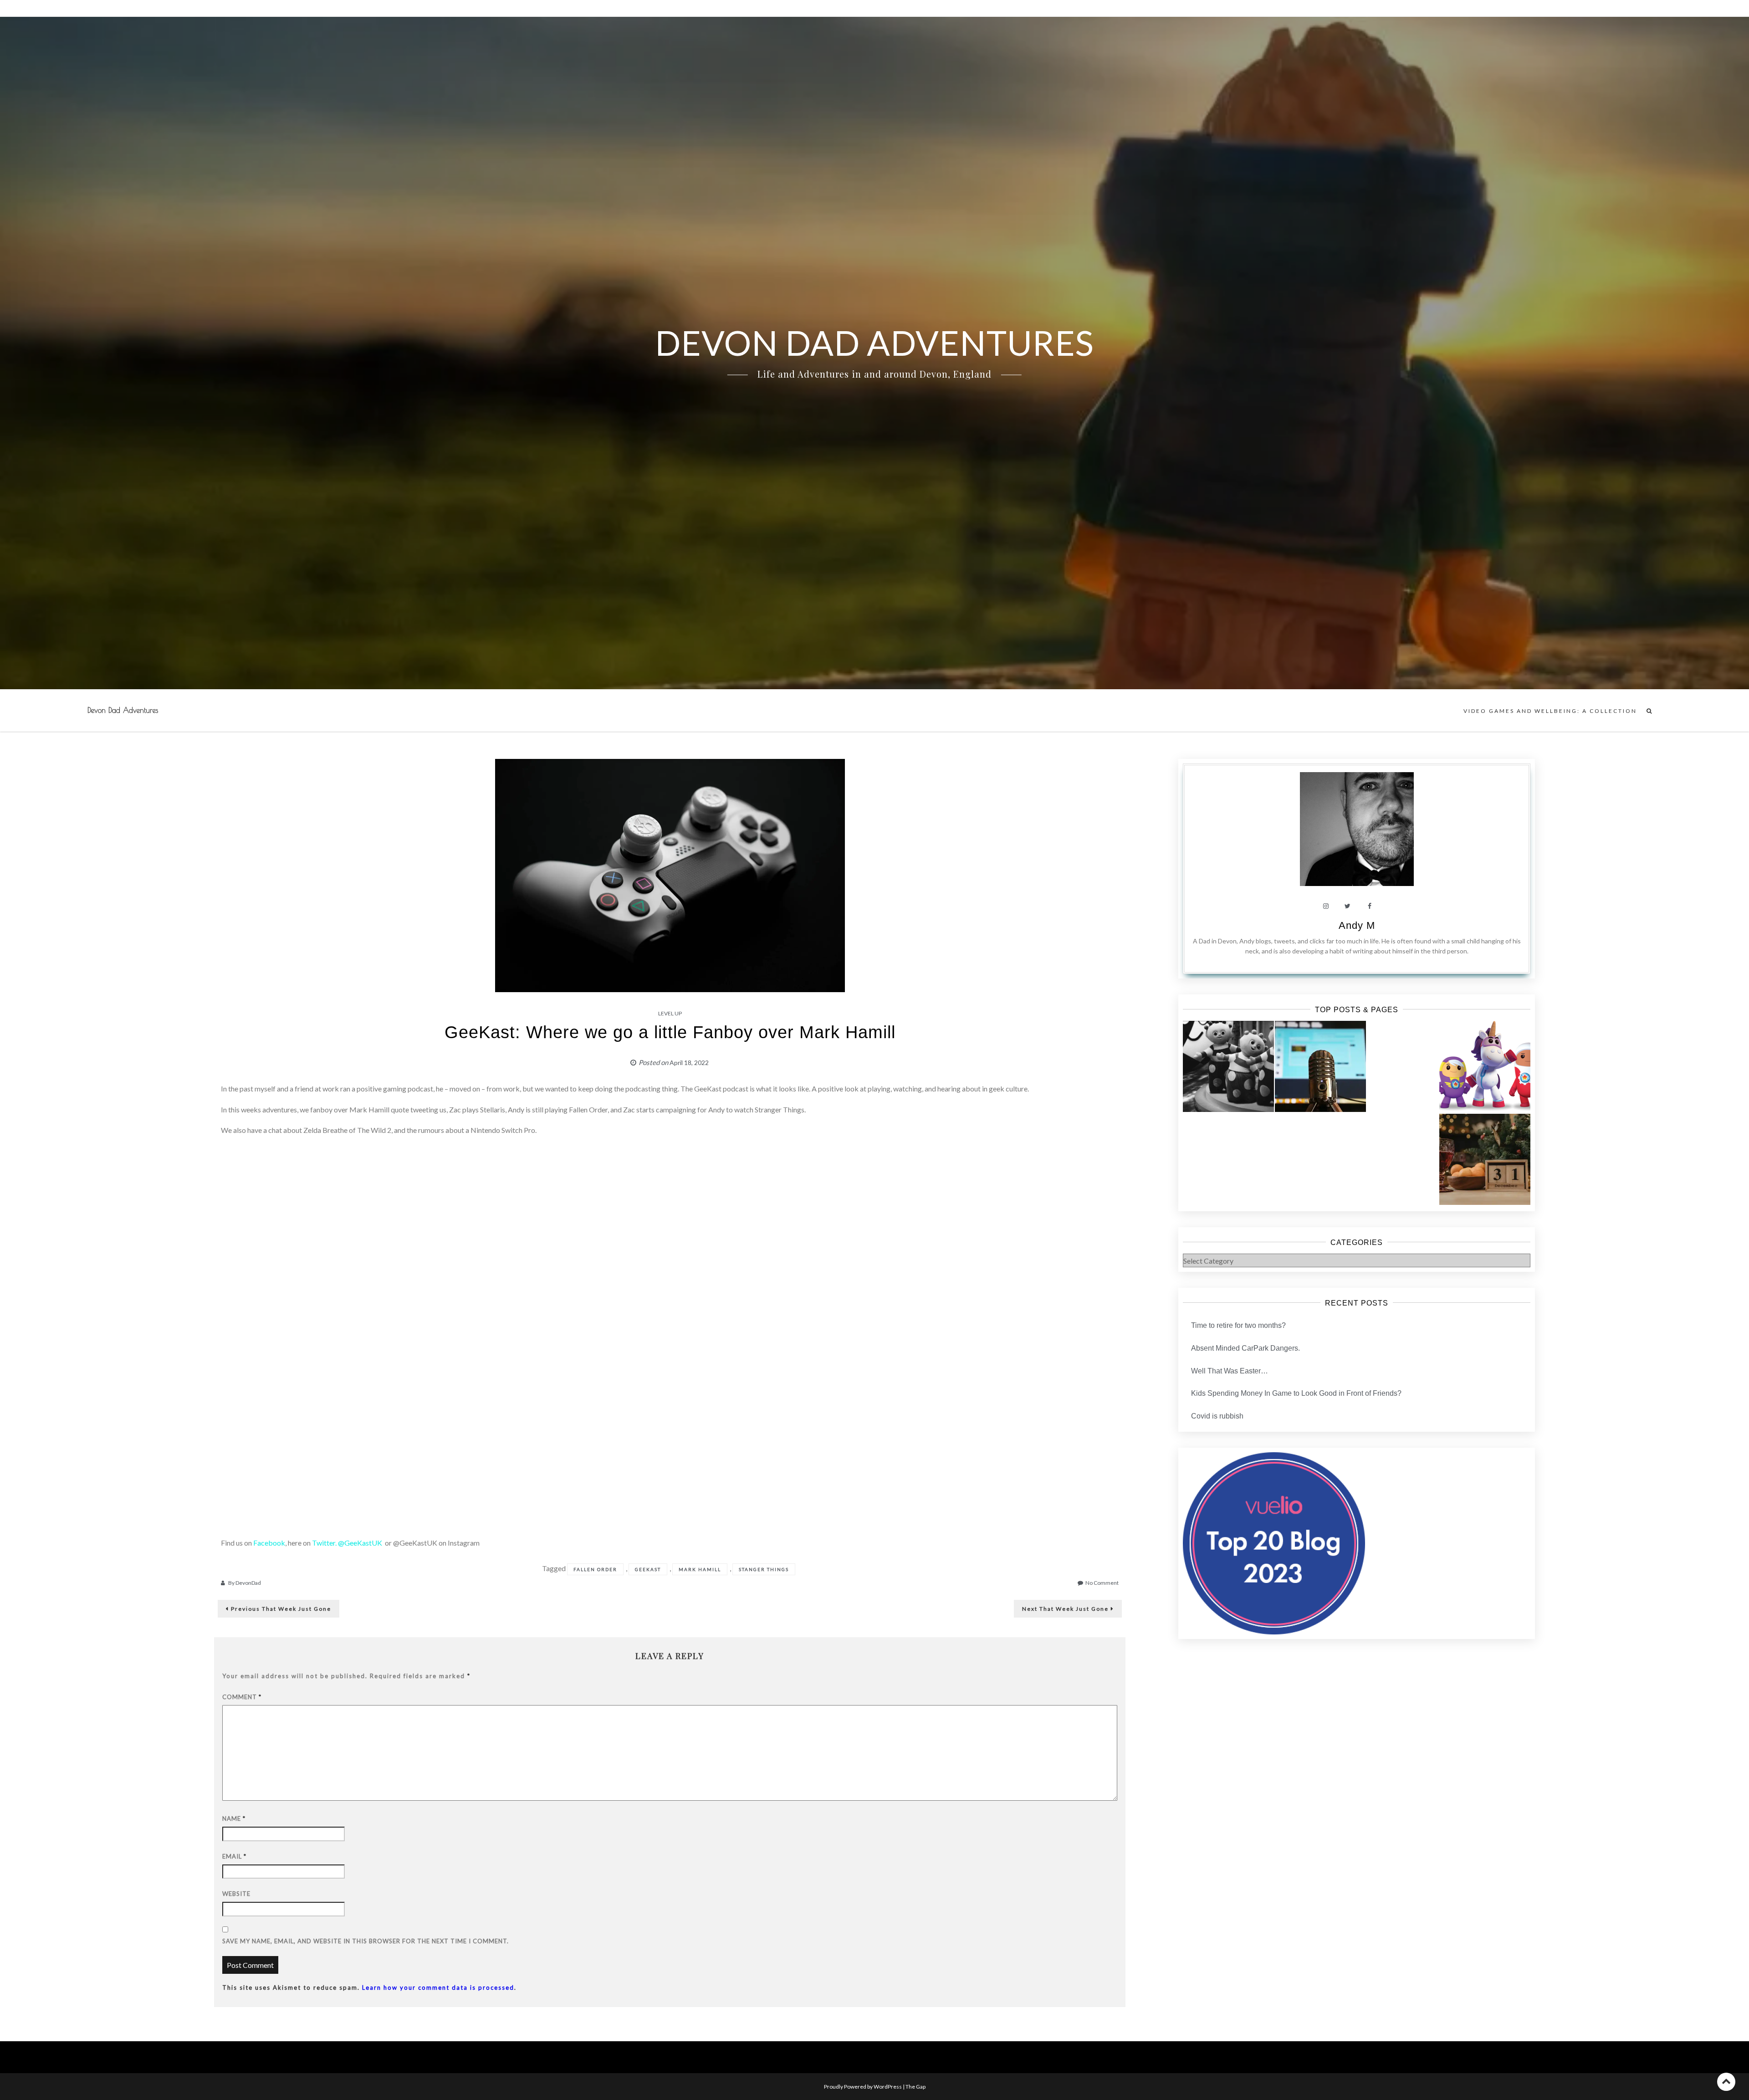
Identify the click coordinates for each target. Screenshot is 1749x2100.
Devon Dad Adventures (123, 710)
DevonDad (248, 1583)
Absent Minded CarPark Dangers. (1245, 1348)
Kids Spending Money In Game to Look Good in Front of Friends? (1296, 1393)
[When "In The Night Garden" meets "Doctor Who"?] (1228, 1066)
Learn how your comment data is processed (438, 1987)
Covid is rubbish (1217, 1416)
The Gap (915, 2087)
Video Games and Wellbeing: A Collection (1550, 711)
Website (236, 1894)
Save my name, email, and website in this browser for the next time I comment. (366, 1941)
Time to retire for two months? (1238, 1325)
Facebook (269, 1543)
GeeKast (648, 1569)
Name (234, 1818)
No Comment (1102, 1583)
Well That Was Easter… (1230, 1371)
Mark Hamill (700, 1569)
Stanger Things (764, 1569)
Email (234, 1856)
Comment (242, 1697)
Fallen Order (595, 1569)
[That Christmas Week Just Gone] (1485, 1159)
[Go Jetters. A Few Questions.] (1485, 1066)
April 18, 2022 (689, 1063)
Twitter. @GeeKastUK (348, 1543)
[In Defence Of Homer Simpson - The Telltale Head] (1320, 1066)
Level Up (670, 1013)
